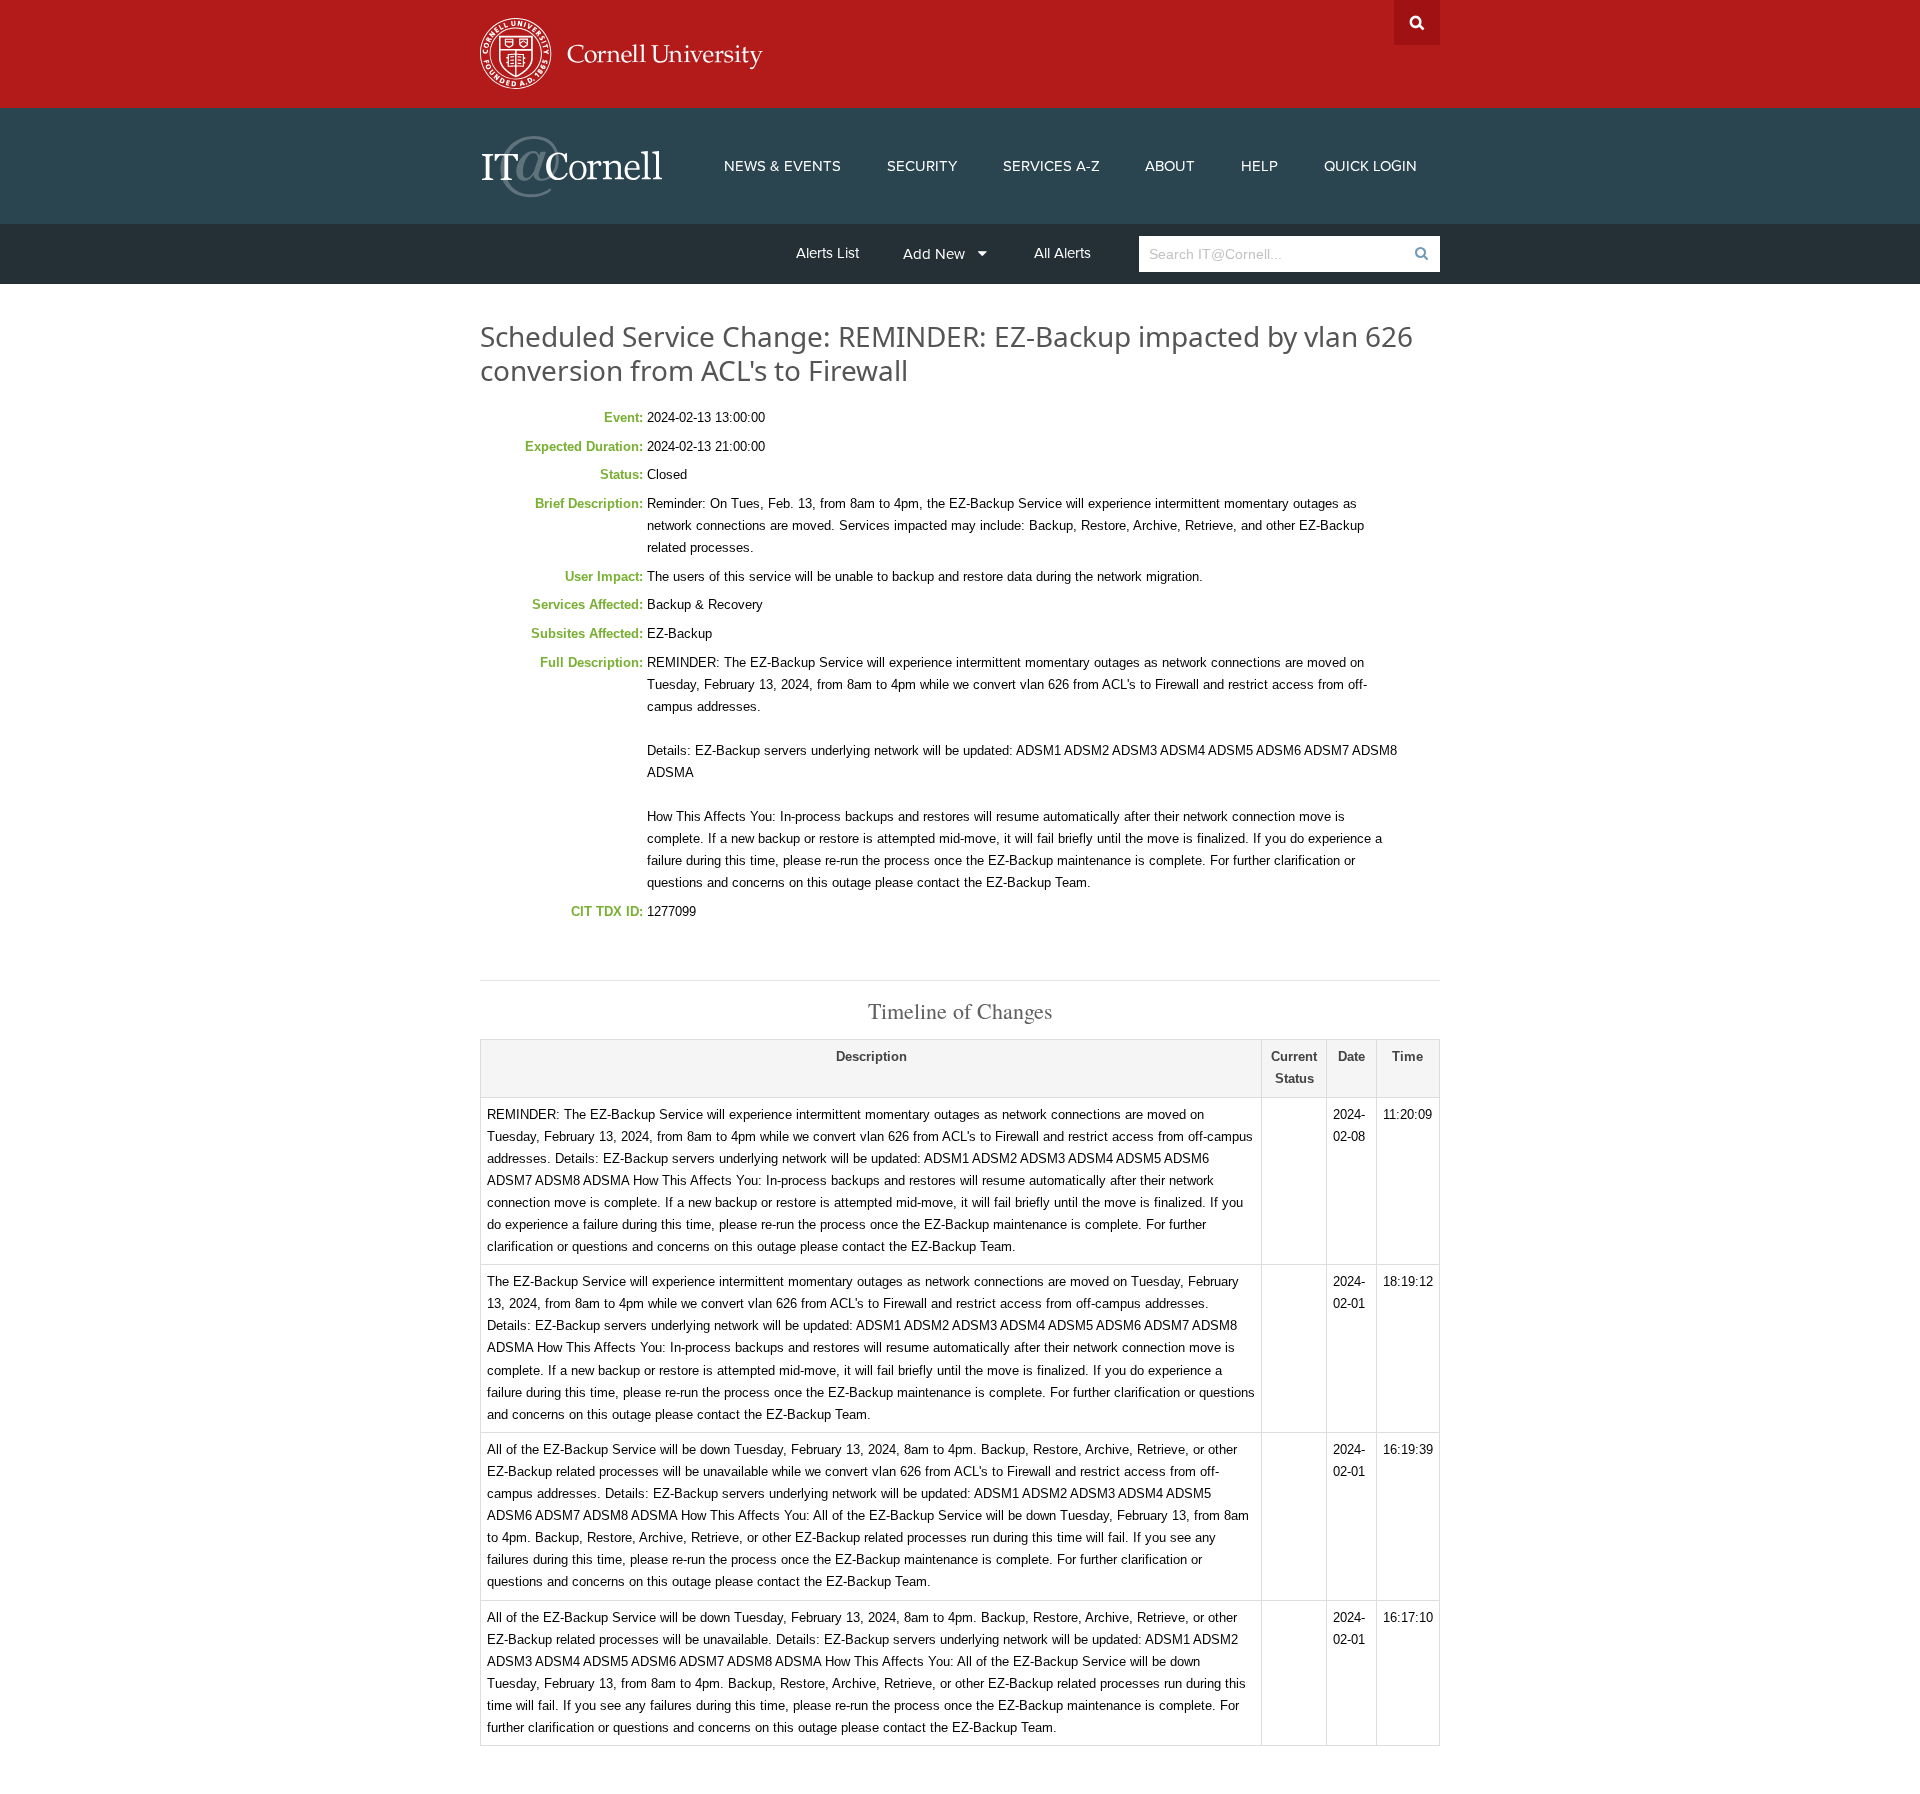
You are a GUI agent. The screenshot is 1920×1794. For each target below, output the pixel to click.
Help (1259, 166)
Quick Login (1370, 166)
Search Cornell (1417, 22)
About (1170, 166)
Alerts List (827, 253)
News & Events (782, 166)
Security (922, 166)
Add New (934, 254)
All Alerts (1062, 253)
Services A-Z (1051, 166)
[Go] (1420, 254)
